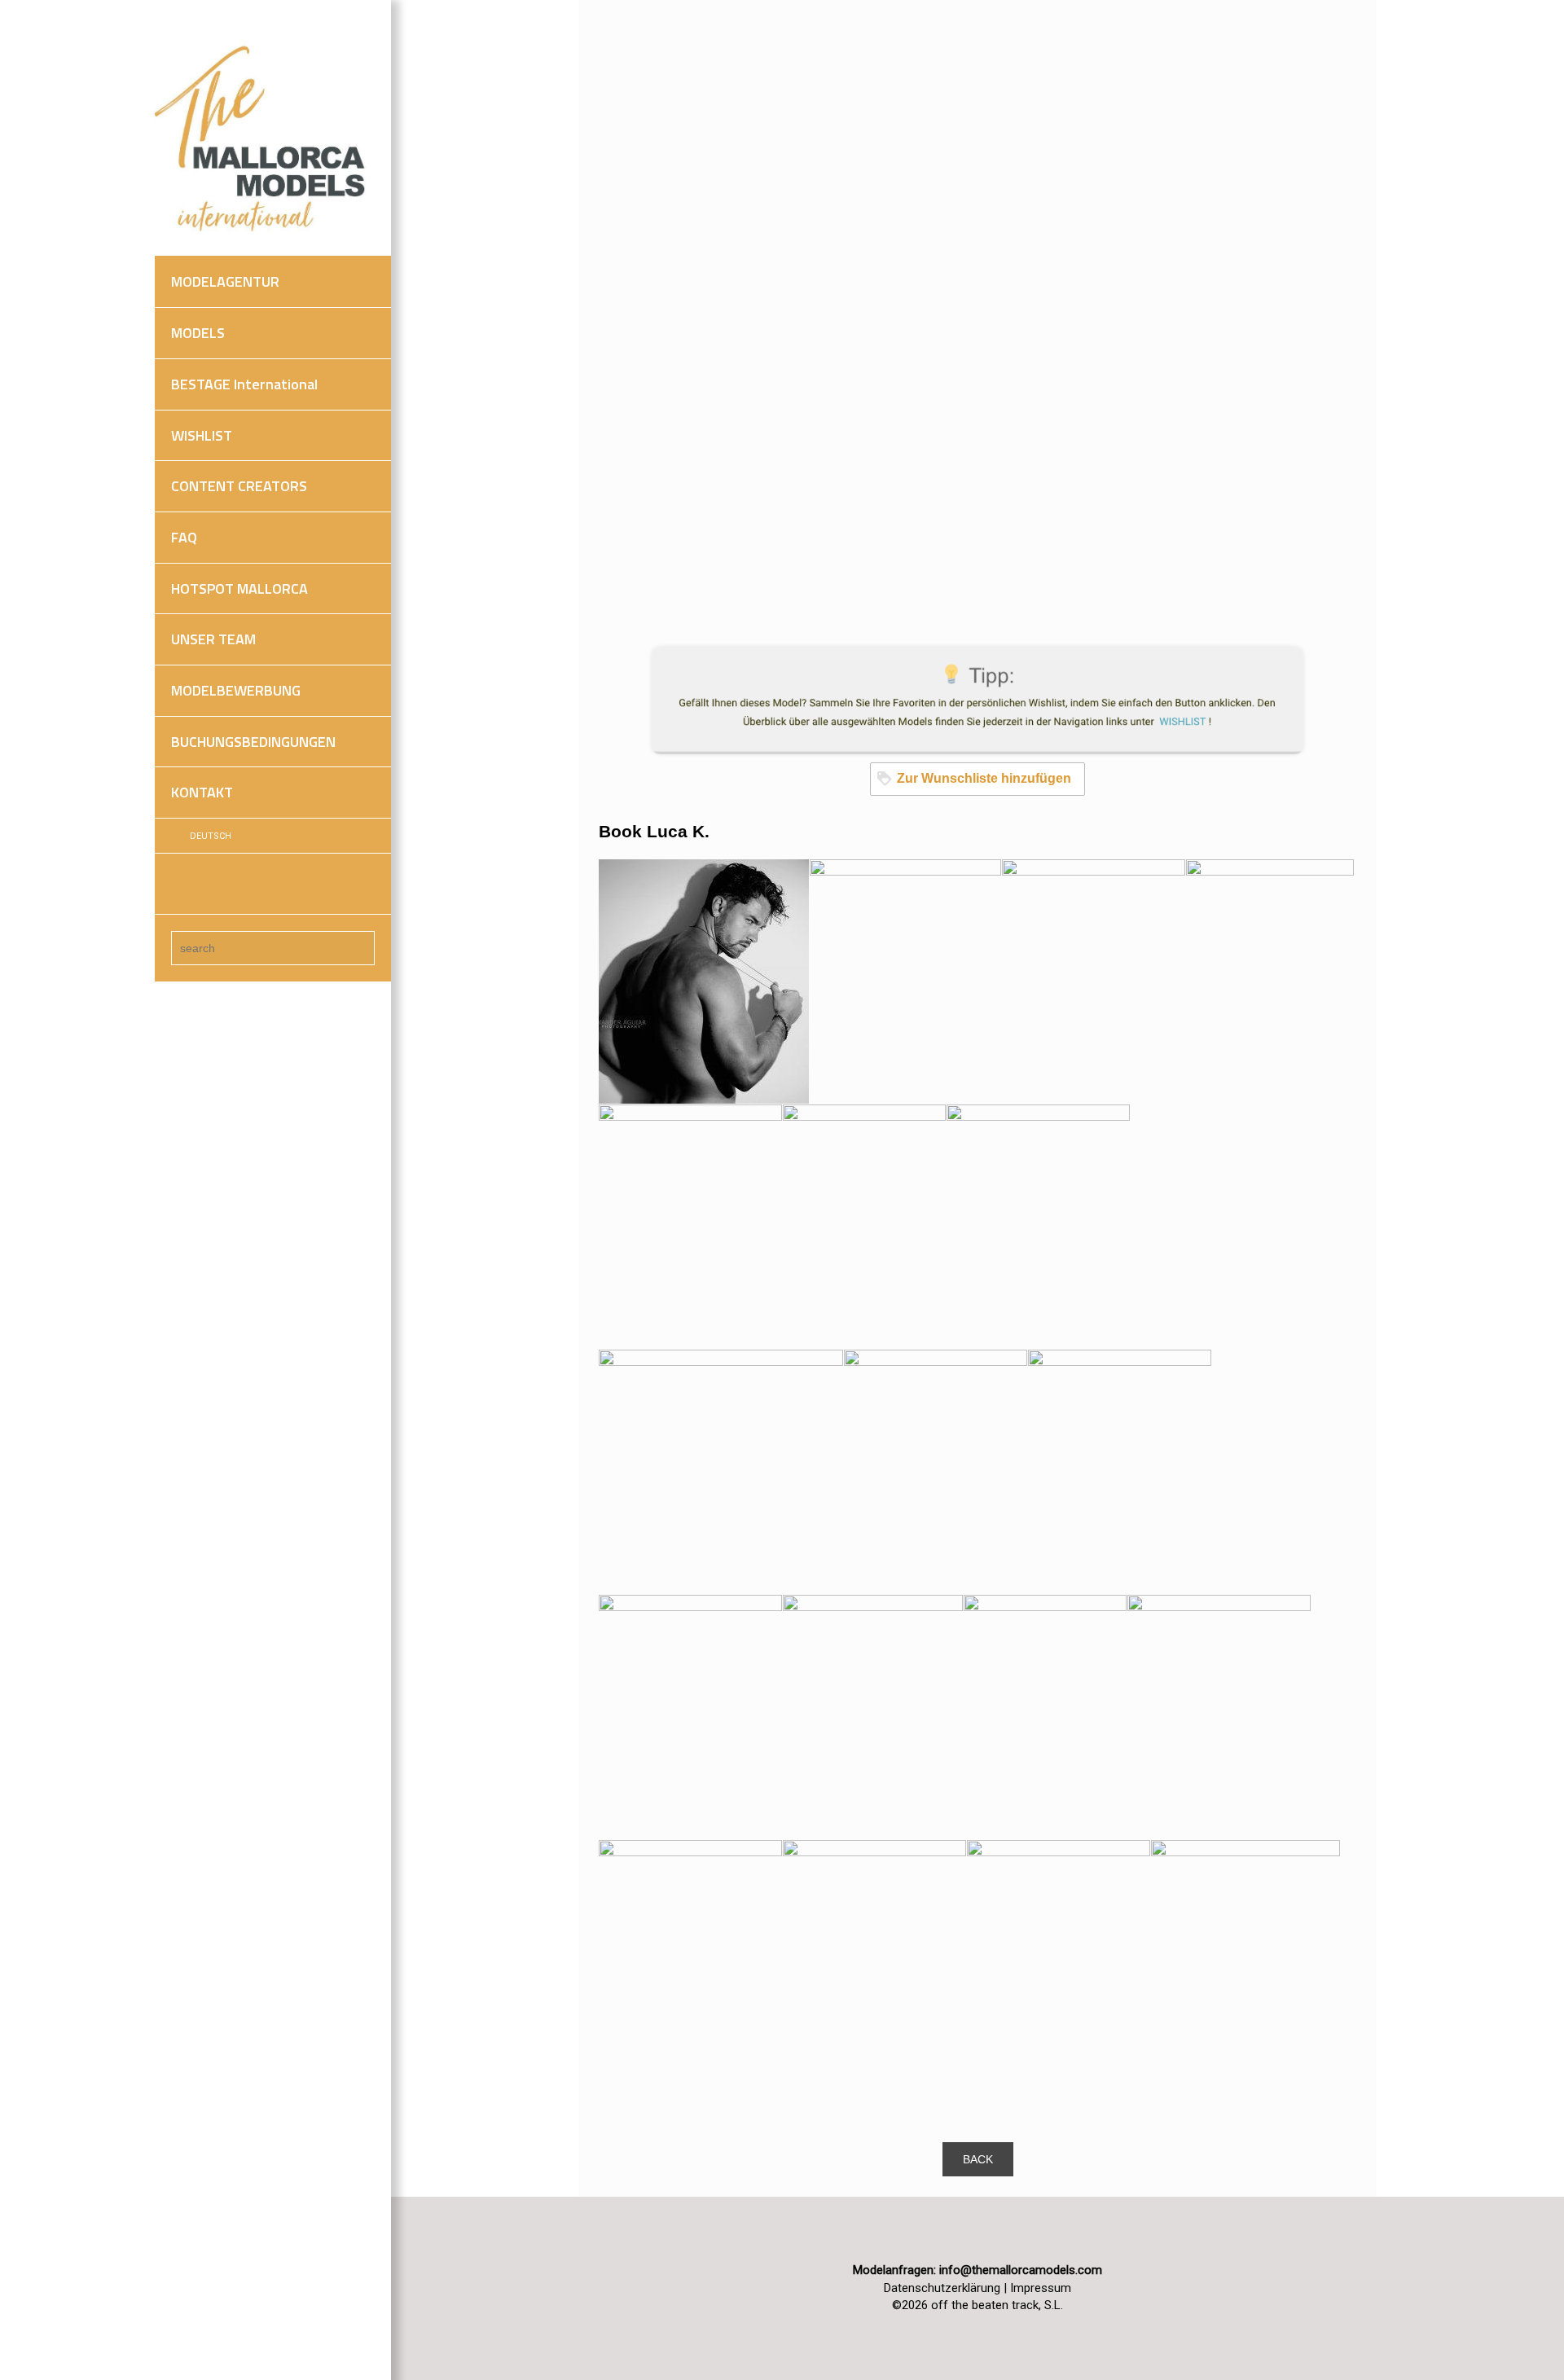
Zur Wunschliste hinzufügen (984, 778)
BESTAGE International (244, 384)
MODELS (198, 333)
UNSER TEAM (213, 639)
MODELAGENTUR (225, 281)
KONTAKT (202, 792)
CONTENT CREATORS (239, 486)
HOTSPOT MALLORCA (239, 588)
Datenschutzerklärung (942, 2288)
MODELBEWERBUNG (236, 690)
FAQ (184, 537)
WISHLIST (202, 435)
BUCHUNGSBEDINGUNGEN (253, 742)
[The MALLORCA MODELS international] (265, 139)
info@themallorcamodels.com (1021, 2270)
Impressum (1041, 2288)
